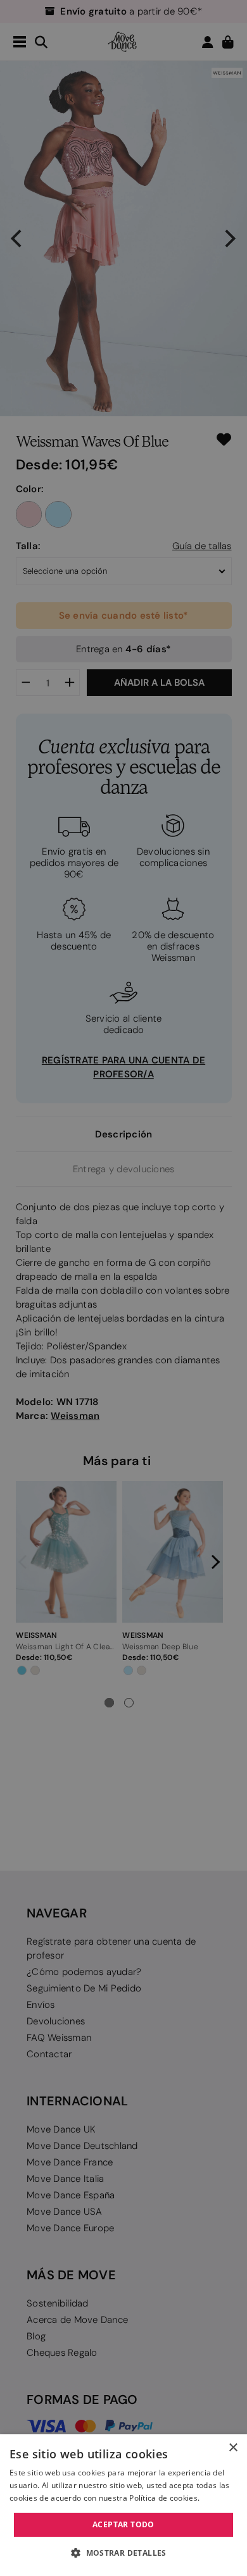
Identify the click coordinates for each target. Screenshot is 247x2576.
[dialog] (123, 2505)
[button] (123, 2553)
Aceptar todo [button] (123, 2524)
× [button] (233, 2448)
